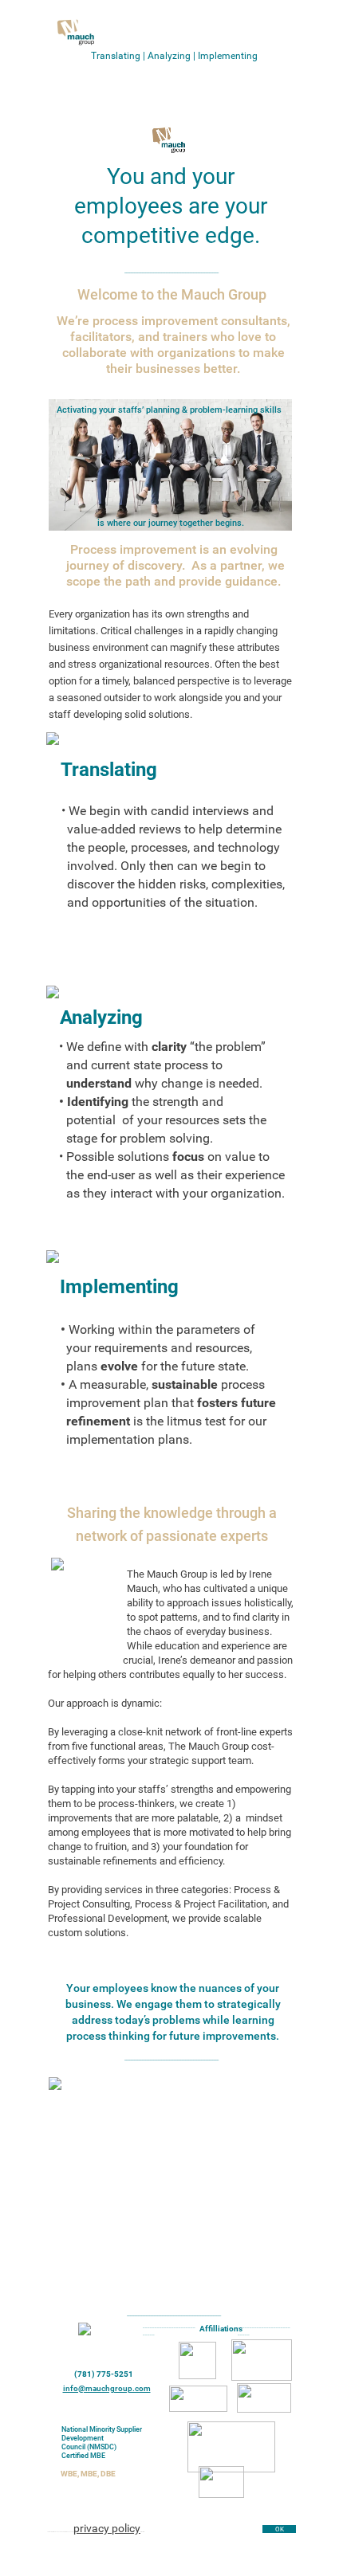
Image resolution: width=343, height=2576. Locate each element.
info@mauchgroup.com (107, 2388)
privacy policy (107, 2528)
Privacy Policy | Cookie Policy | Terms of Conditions (169, 2554)
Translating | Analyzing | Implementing (174, 56)
